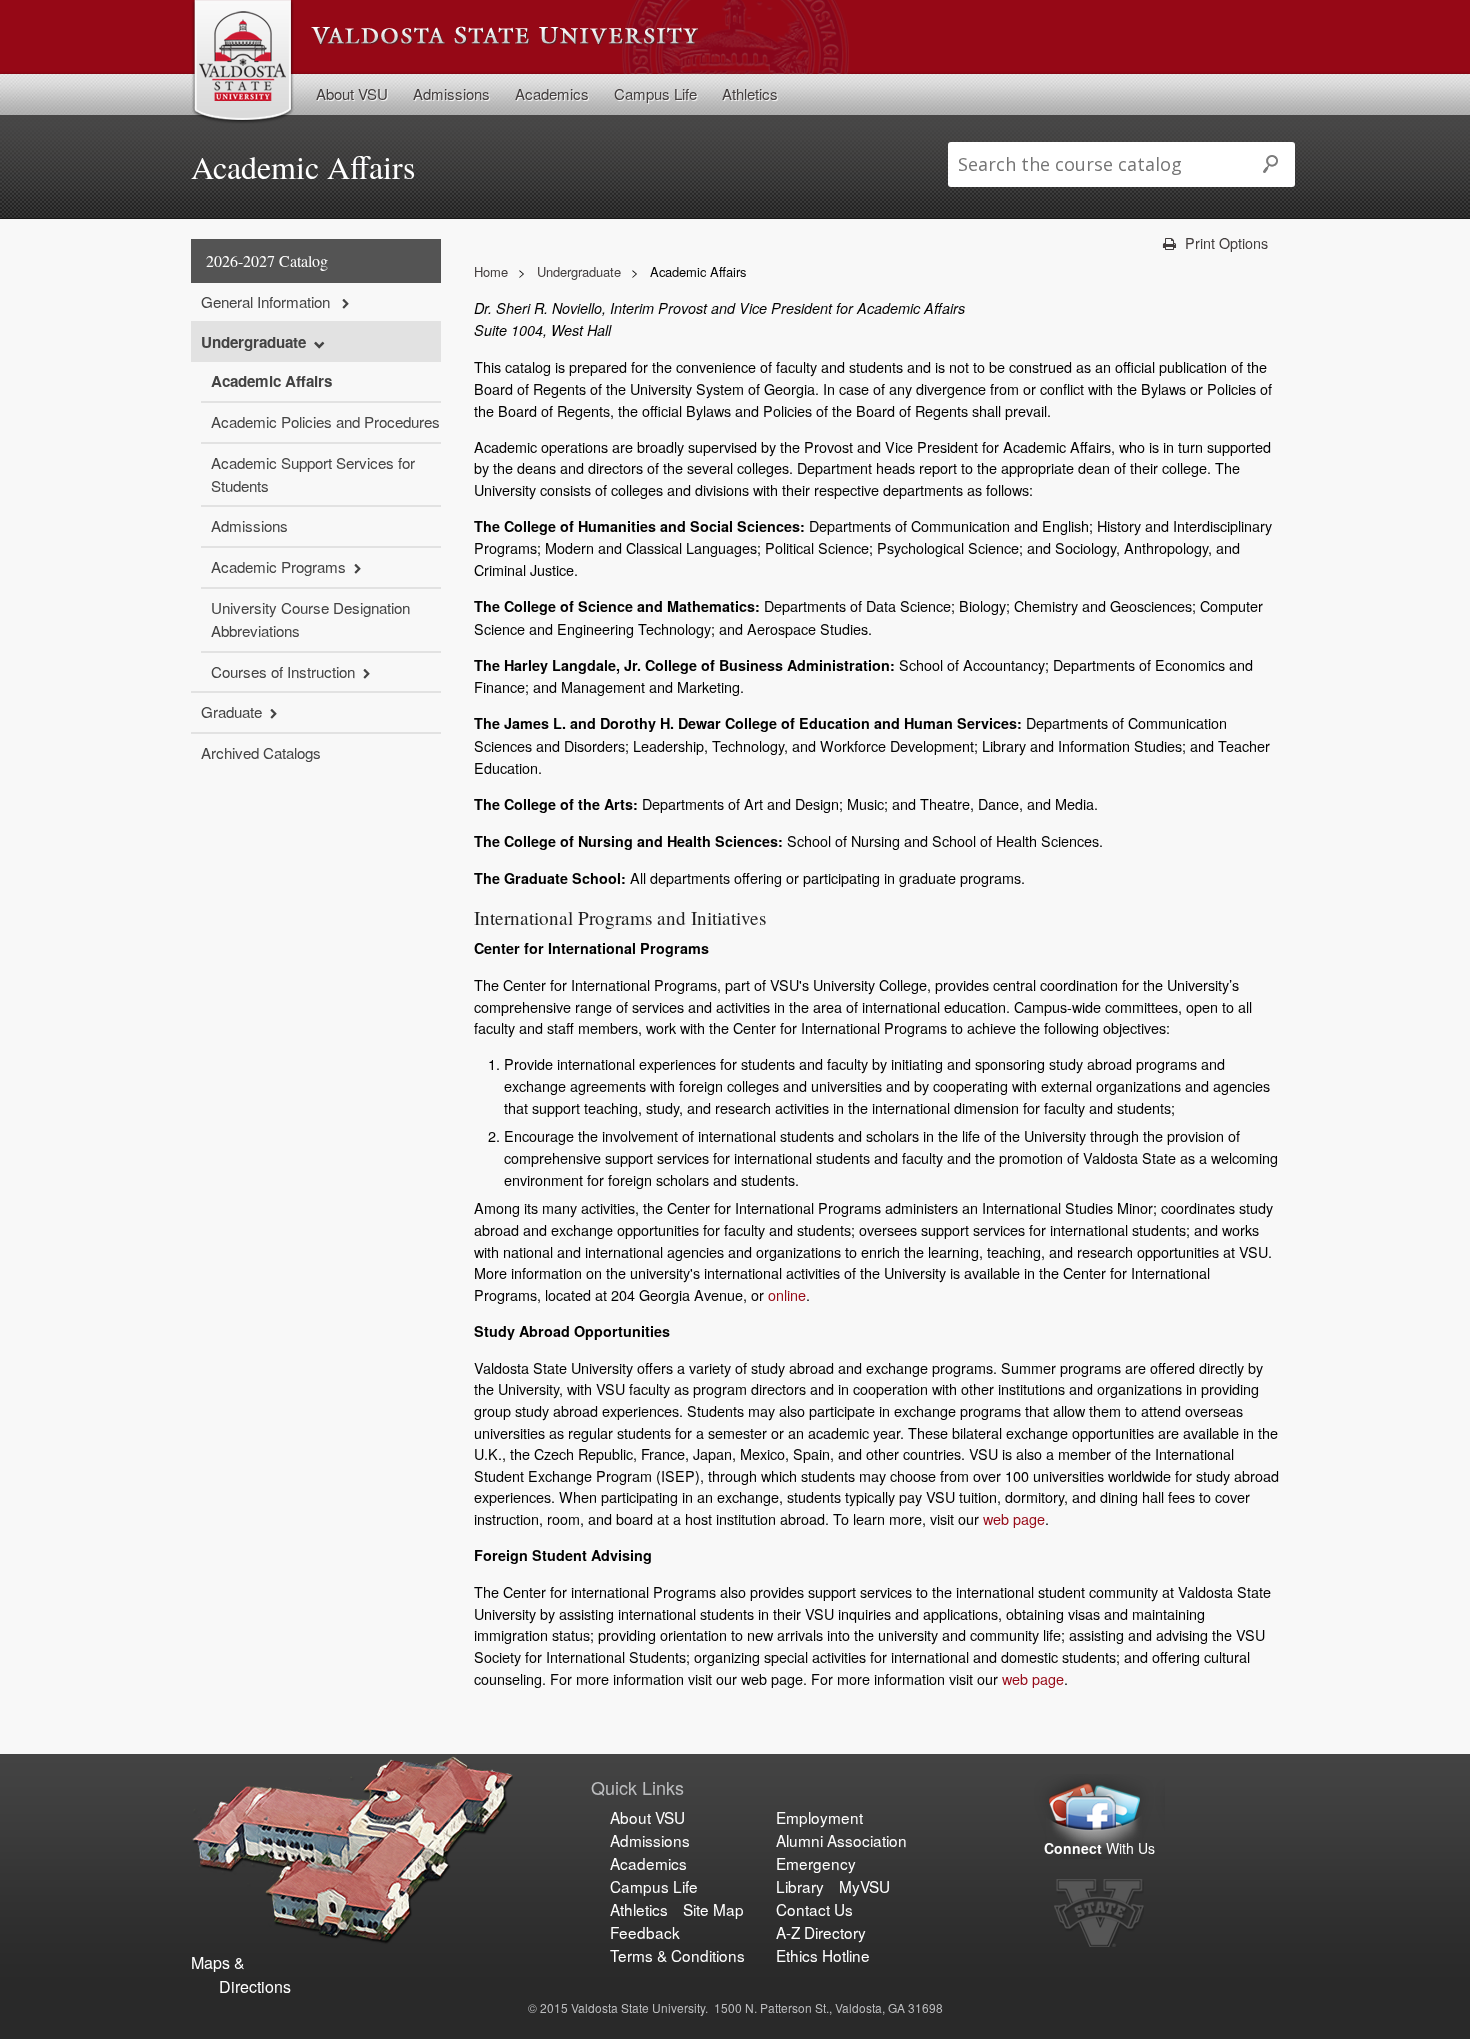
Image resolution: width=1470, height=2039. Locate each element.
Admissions (451, 93)
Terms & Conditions (677, 1955)
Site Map (713, 1909)
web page (1014, 1518)
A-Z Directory (821, 1932)
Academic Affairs (271, 381)
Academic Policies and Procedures (325, 421)
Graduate (231, 711)
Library (800, 1886)
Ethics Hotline (823, 1955)
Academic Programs (278, 566)
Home (491, 271)
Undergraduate (253, 342)
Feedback (645, 1932)
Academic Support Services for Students (313, 474)
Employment (819, 1817)
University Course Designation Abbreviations (310, 619)
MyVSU (864, 1886)
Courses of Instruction (283, 671)
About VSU (352, 93)
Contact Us (814, 1909)
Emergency (816, 1863)
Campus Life (655, 93)
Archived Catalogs (261, 752)
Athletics (750, 93)
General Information (267, 301)
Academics (552, 93)
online (787, 1294)
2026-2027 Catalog (267, 260)
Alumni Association (841, 1840)
